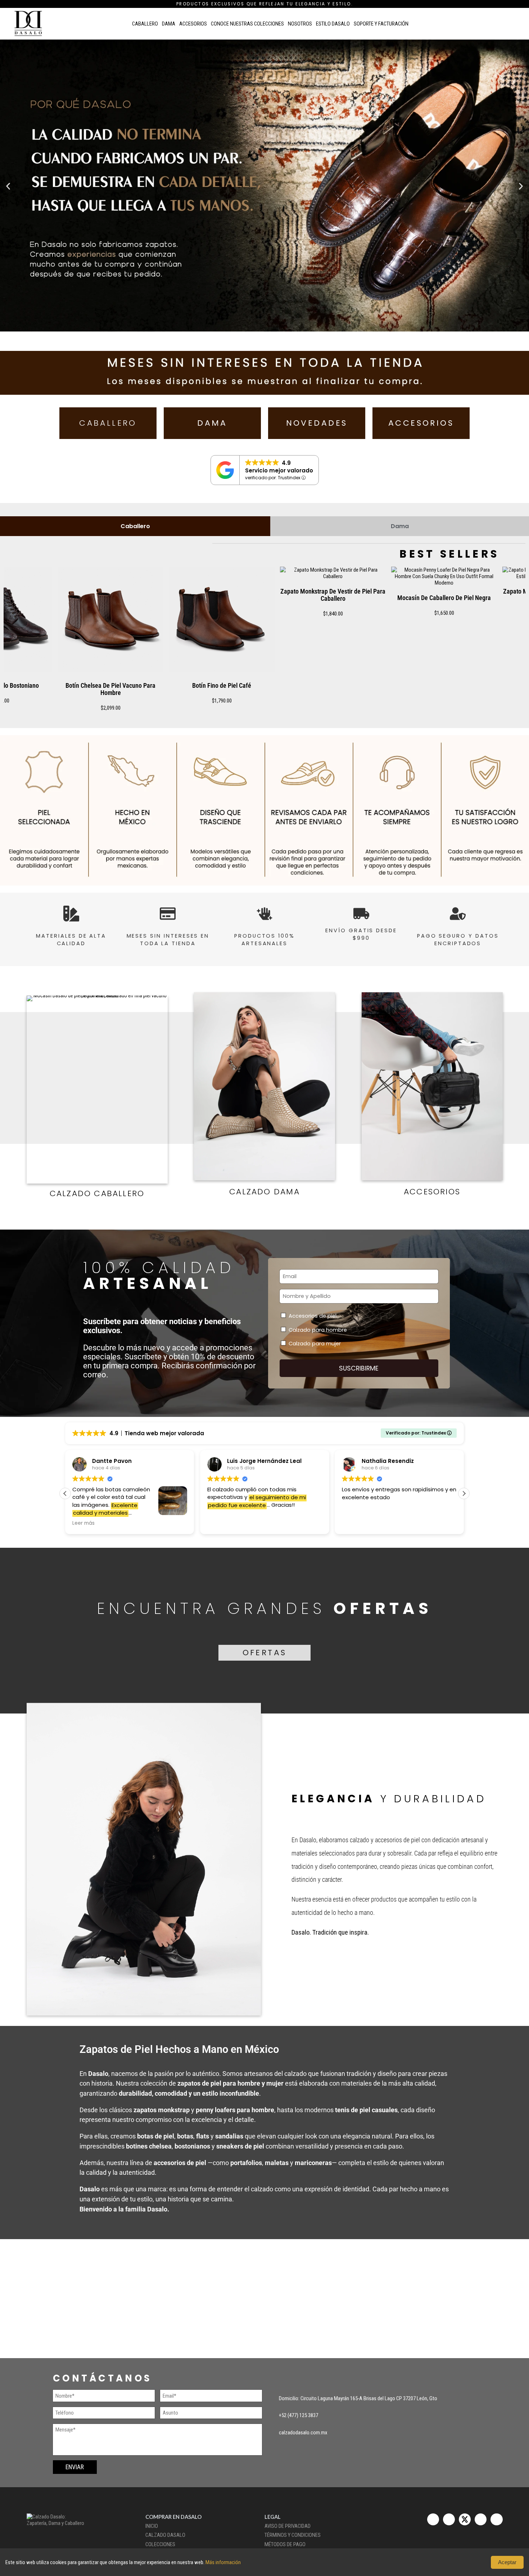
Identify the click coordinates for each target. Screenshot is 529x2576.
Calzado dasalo (165, 2535)
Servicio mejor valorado (279, 470)
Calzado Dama (264, 1192)
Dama (169, 24)
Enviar (75, 2467)
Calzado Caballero (97, 1193)
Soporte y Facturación (381, 24)
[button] (8, 186)
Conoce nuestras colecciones (247, 24)
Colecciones (160, 2544)
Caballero (145, 24)
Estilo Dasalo (333, 24)
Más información (223, 2562)
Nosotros (300, 24)
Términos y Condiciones (293, 2535)
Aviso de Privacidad (288, 2526)
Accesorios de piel (313, 1316)
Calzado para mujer (315, 1344)
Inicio (152, 2526)
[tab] (135, 526)
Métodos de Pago (285, 2544)
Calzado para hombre (318, 1330)
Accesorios (193, 24)
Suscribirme (359, 1368)
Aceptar (507, 2562)
